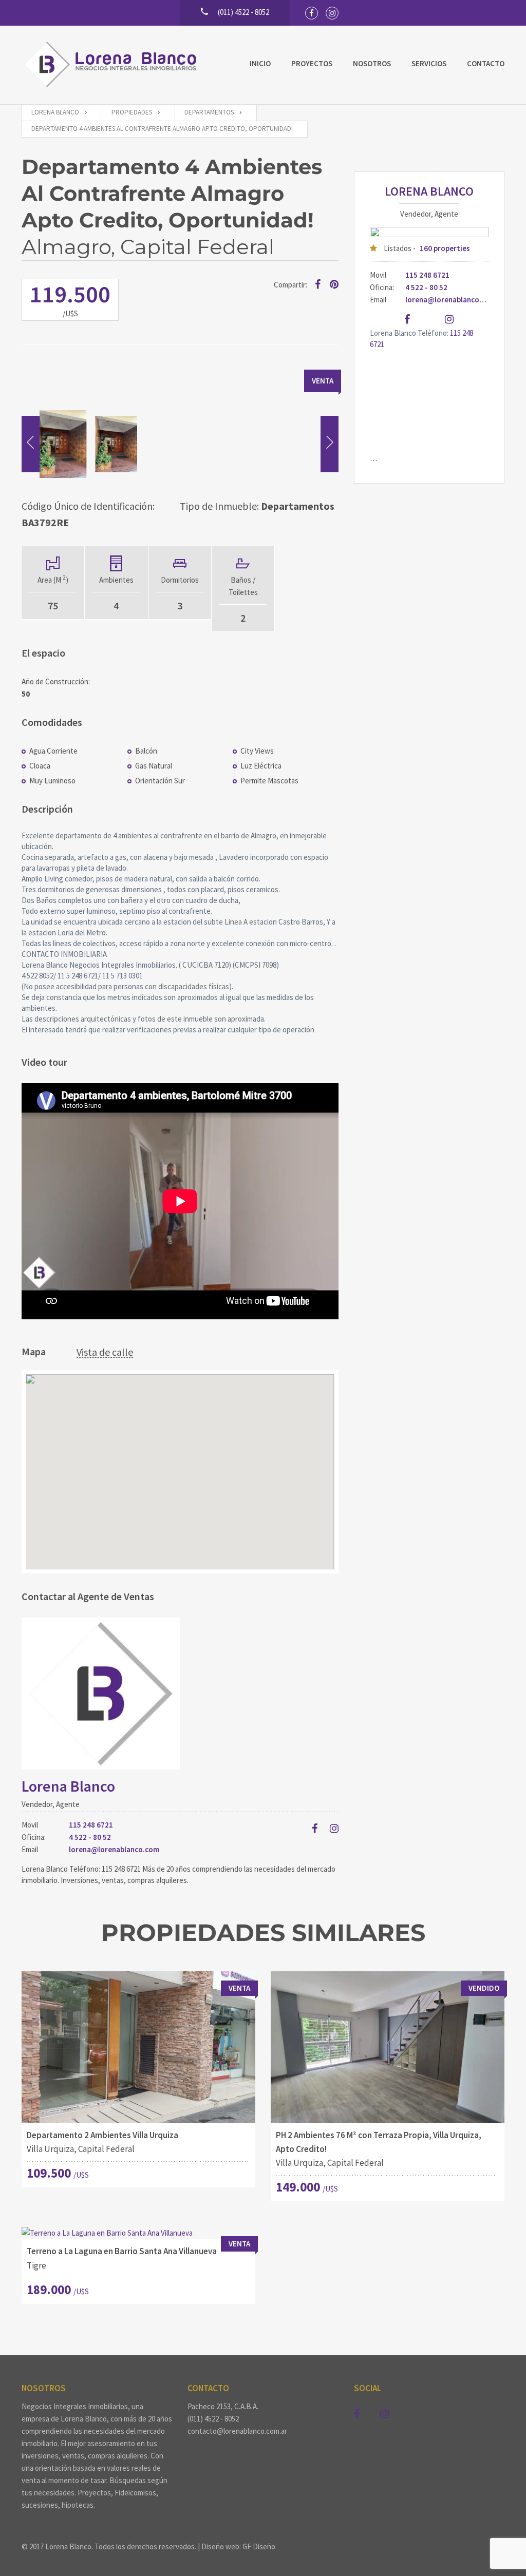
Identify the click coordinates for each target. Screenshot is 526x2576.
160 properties (445, 248)
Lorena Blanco (68, 1786)
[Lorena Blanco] (113, 65)
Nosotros (372, 63)
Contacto (486, 63)
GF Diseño (259, 2546)
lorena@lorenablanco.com (114, 1849)
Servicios (429, 63)
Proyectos (312, 63)
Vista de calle (105, 1352)
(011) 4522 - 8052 (213, 2419)
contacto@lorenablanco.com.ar (237, 2431)
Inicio (260, 63)
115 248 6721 (91, 1825)
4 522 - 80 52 (90, 1837)
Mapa (34, 1351)
